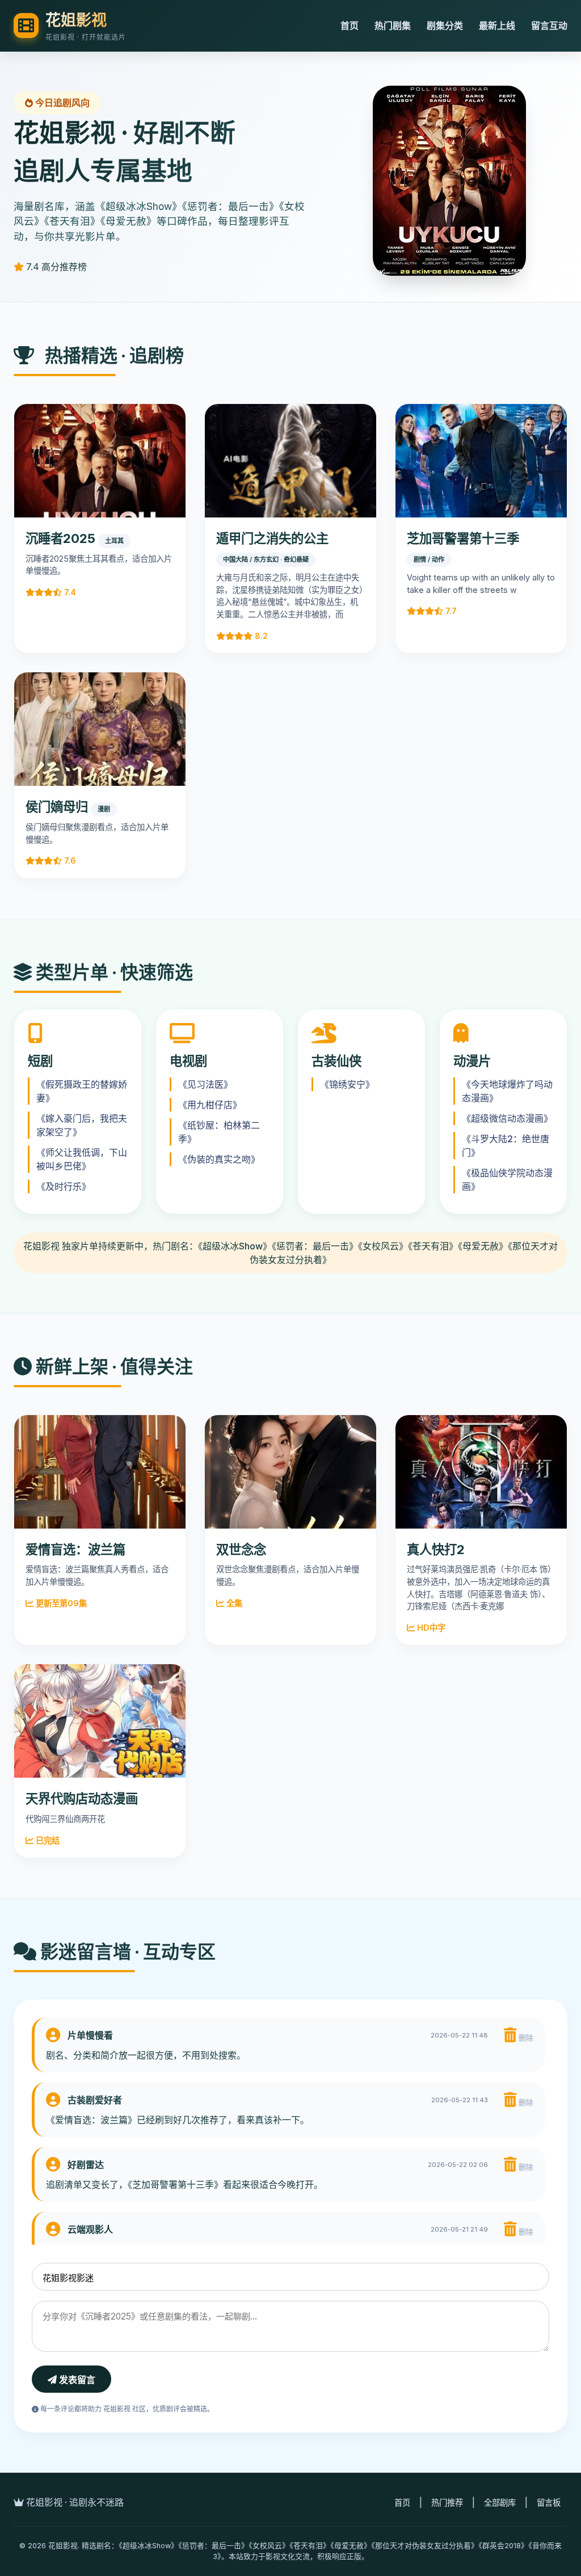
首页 (350, 26)
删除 (525, 2038)
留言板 (549, 2503)
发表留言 (76, 2380)
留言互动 (549, 26)
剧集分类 (445, 26)
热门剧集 (393, 26)
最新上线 (497, 26)
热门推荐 (447, 2503)
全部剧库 (500, 2503)
